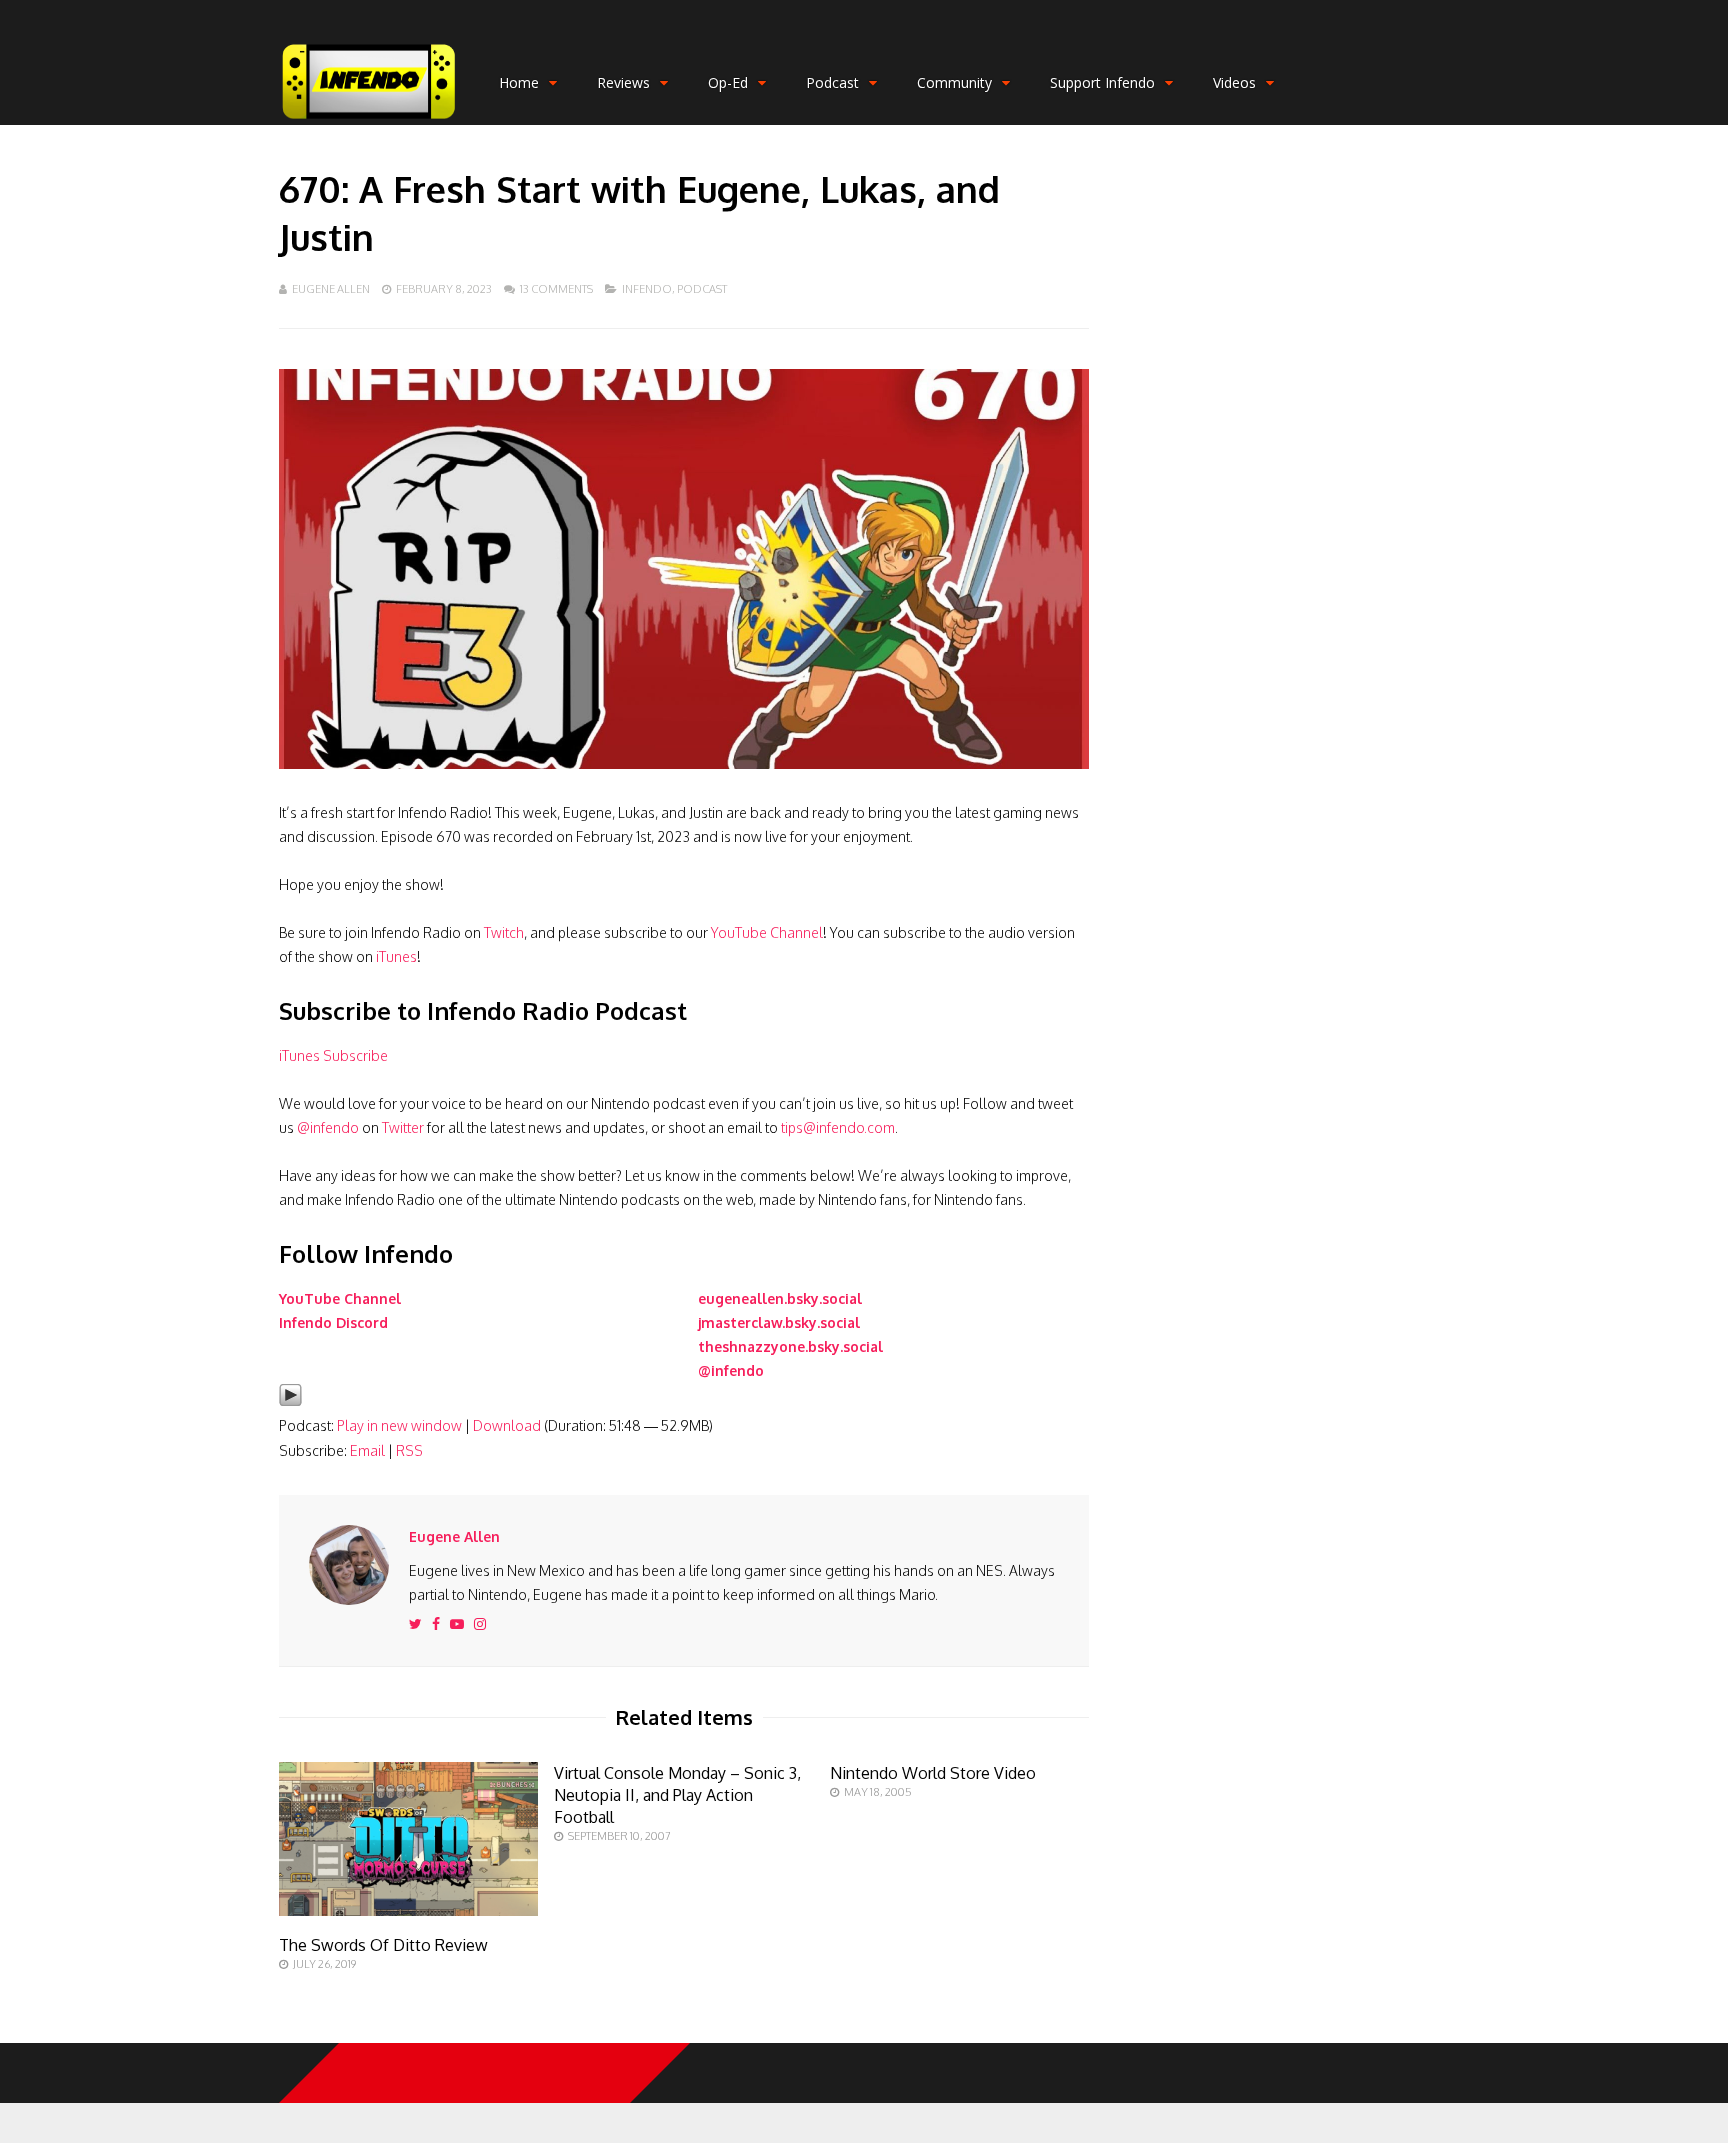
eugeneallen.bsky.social (780, 1298)
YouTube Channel (767, 932)
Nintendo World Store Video (933, 1773)
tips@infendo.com (838, 1127)
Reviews (623, 82)
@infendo (328, 1127)
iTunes (396, 956)
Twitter (403, 1127)
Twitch (504, 932)
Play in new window (399, 1425)
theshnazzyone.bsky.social (790, 1346)
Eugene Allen (331, 289)
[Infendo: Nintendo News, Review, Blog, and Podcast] (369, 120)
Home (519, 82)
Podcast (832, 82)
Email (367, 1450)
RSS (409, 1450)
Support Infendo (1102, 82)
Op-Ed (728, 82)
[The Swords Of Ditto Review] (408, 1910)
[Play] (290, 1401)
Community (954, 82)
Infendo (647, 289)
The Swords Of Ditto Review (383, 1945)
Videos (1234, 82)
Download (507, 1425)
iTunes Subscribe (333, 1055)
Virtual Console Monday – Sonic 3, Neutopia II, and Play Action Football (677, 1795)
